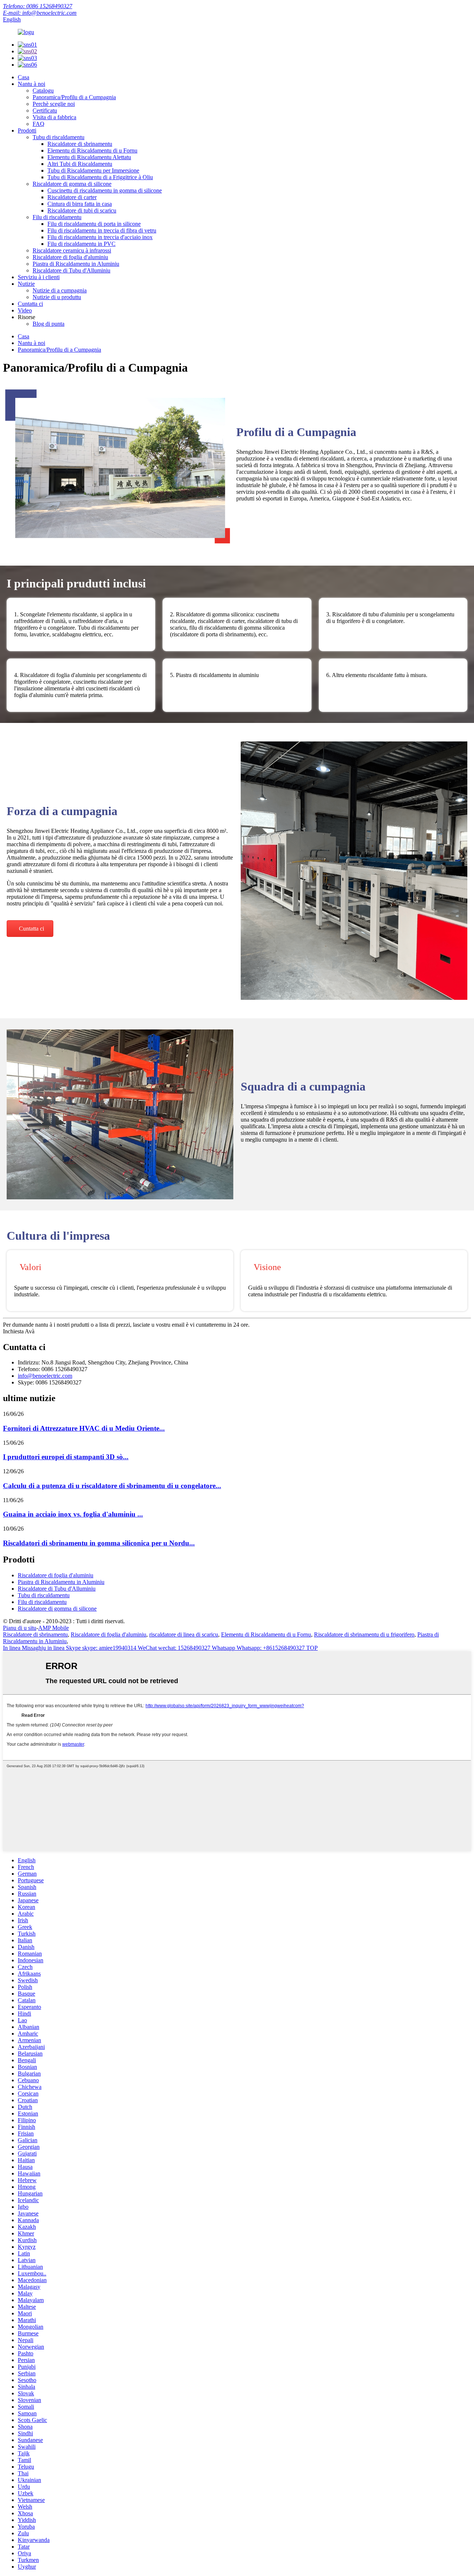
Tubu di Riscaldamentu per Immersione (93, 170)
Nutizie (26, 284)
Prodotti (27, 130)
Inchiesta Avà (19, 1331)
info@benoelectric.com (45, 1376)
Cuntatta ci (30, 304)
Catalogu (43, 91)
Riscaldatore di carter (72, 197)
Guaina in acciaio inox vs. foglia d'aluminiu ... (73, 1514)
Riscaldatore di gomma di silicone (72, 184)
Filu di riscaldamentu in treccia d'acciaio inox (100, 237)
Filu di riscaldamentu (57, 217)
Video (25, 310)
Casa (24, 77)
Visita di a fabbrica (54, 117)
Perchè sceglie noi (54, 104)
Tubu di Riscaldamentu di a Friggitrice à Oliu (100, 177)
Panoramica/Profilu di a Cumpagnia (74, 97)
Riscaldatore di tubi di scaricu (82, 210)
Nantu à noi (31, 84)
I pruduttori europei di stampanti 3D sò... (66, 1457)
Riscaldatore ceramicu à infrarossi (72, 250)
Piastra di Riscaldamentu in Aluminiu (76, 264)
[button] (30, 929)
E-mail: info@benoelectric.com (40, 13)
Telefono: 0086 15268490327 (38, 6)
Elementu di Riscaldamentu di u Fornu (92, 150)
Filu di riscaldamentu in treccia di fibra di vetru (102, 230)
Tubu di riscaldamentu (59, 137)
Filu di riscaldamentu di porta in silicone (94, 224)
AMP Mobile (54, 1628)
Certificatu (45, 110)
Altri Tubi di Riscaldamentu (80, 164)
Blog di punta (49, 324)
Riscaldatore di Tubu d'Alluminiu (71, 270)
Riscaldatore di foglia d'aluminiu (70, 257)
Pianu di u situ (20, 1628)
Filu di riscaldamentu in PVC (81, 244)
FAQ (39, 124)
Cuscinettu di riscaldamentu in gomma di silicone (105, 190)
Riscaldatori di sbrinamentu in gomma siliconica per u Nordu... (99, 1543)
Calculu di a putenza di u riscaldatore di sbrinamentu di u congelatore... (112, 1486)
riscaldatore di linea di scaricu (184, 1634)
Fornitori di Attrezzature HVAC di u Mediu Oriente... (84, 1428)
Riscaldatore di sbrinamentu (80, 144)
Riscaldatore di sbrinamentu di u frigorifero (364, 1634)
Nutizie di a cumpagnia (60, 290)
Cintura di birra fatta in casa (80, 204)
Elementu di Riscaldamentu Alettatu (89, 157)
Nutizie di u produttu (57, 297)
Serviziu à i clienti (39, 277)
